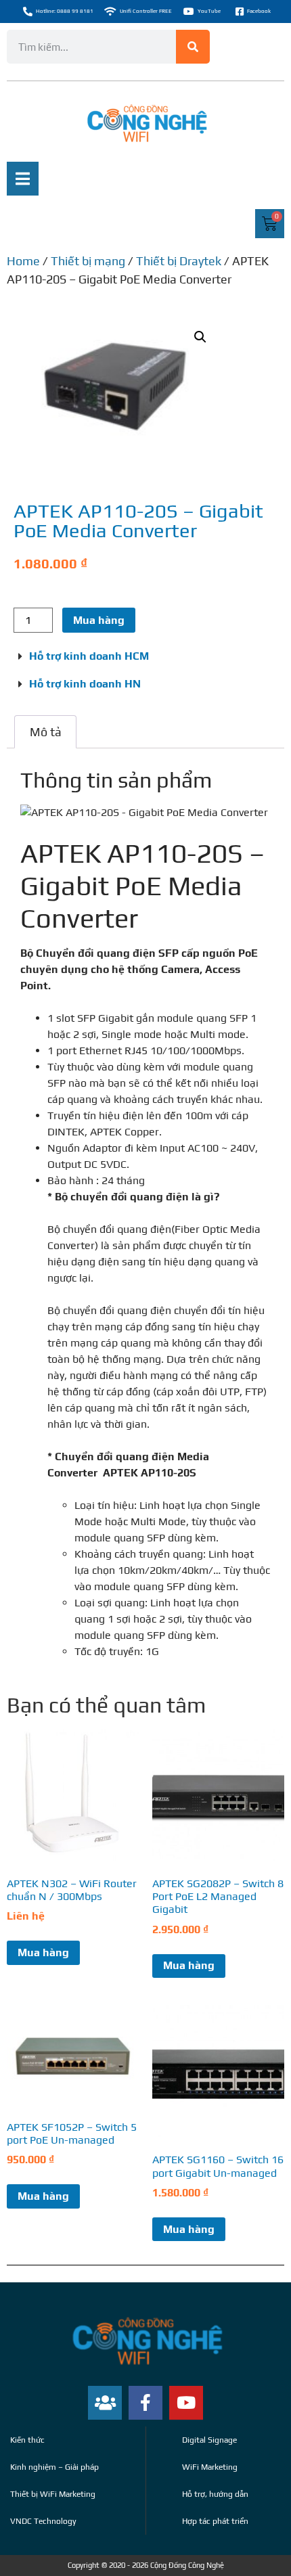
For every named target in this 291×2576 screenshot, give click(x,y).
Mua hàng (99, 620)
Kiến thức (27, 2440)
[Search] (193, 47)
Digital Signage (209, 2440)
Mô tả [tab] (46, 732)
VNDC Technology (43, 2521)
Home (23, 261)
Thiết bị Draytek (179, 261)
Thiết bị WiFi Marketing (53, 2494)
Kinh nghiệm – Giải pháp (54, 2467)
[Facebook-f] (145, 2403)
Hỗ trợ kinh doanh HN (85, 684)
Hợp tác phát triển (215, 2521)
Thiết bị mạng (88, 261)
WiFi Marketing (210, 2467)
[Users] (105, 2403)
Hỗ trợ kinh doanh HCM (89, 656)
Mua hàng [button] (189, 1965)
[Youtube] (186, 2403)
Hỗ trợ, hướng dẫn (215, 2494)
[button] (200, 337)
